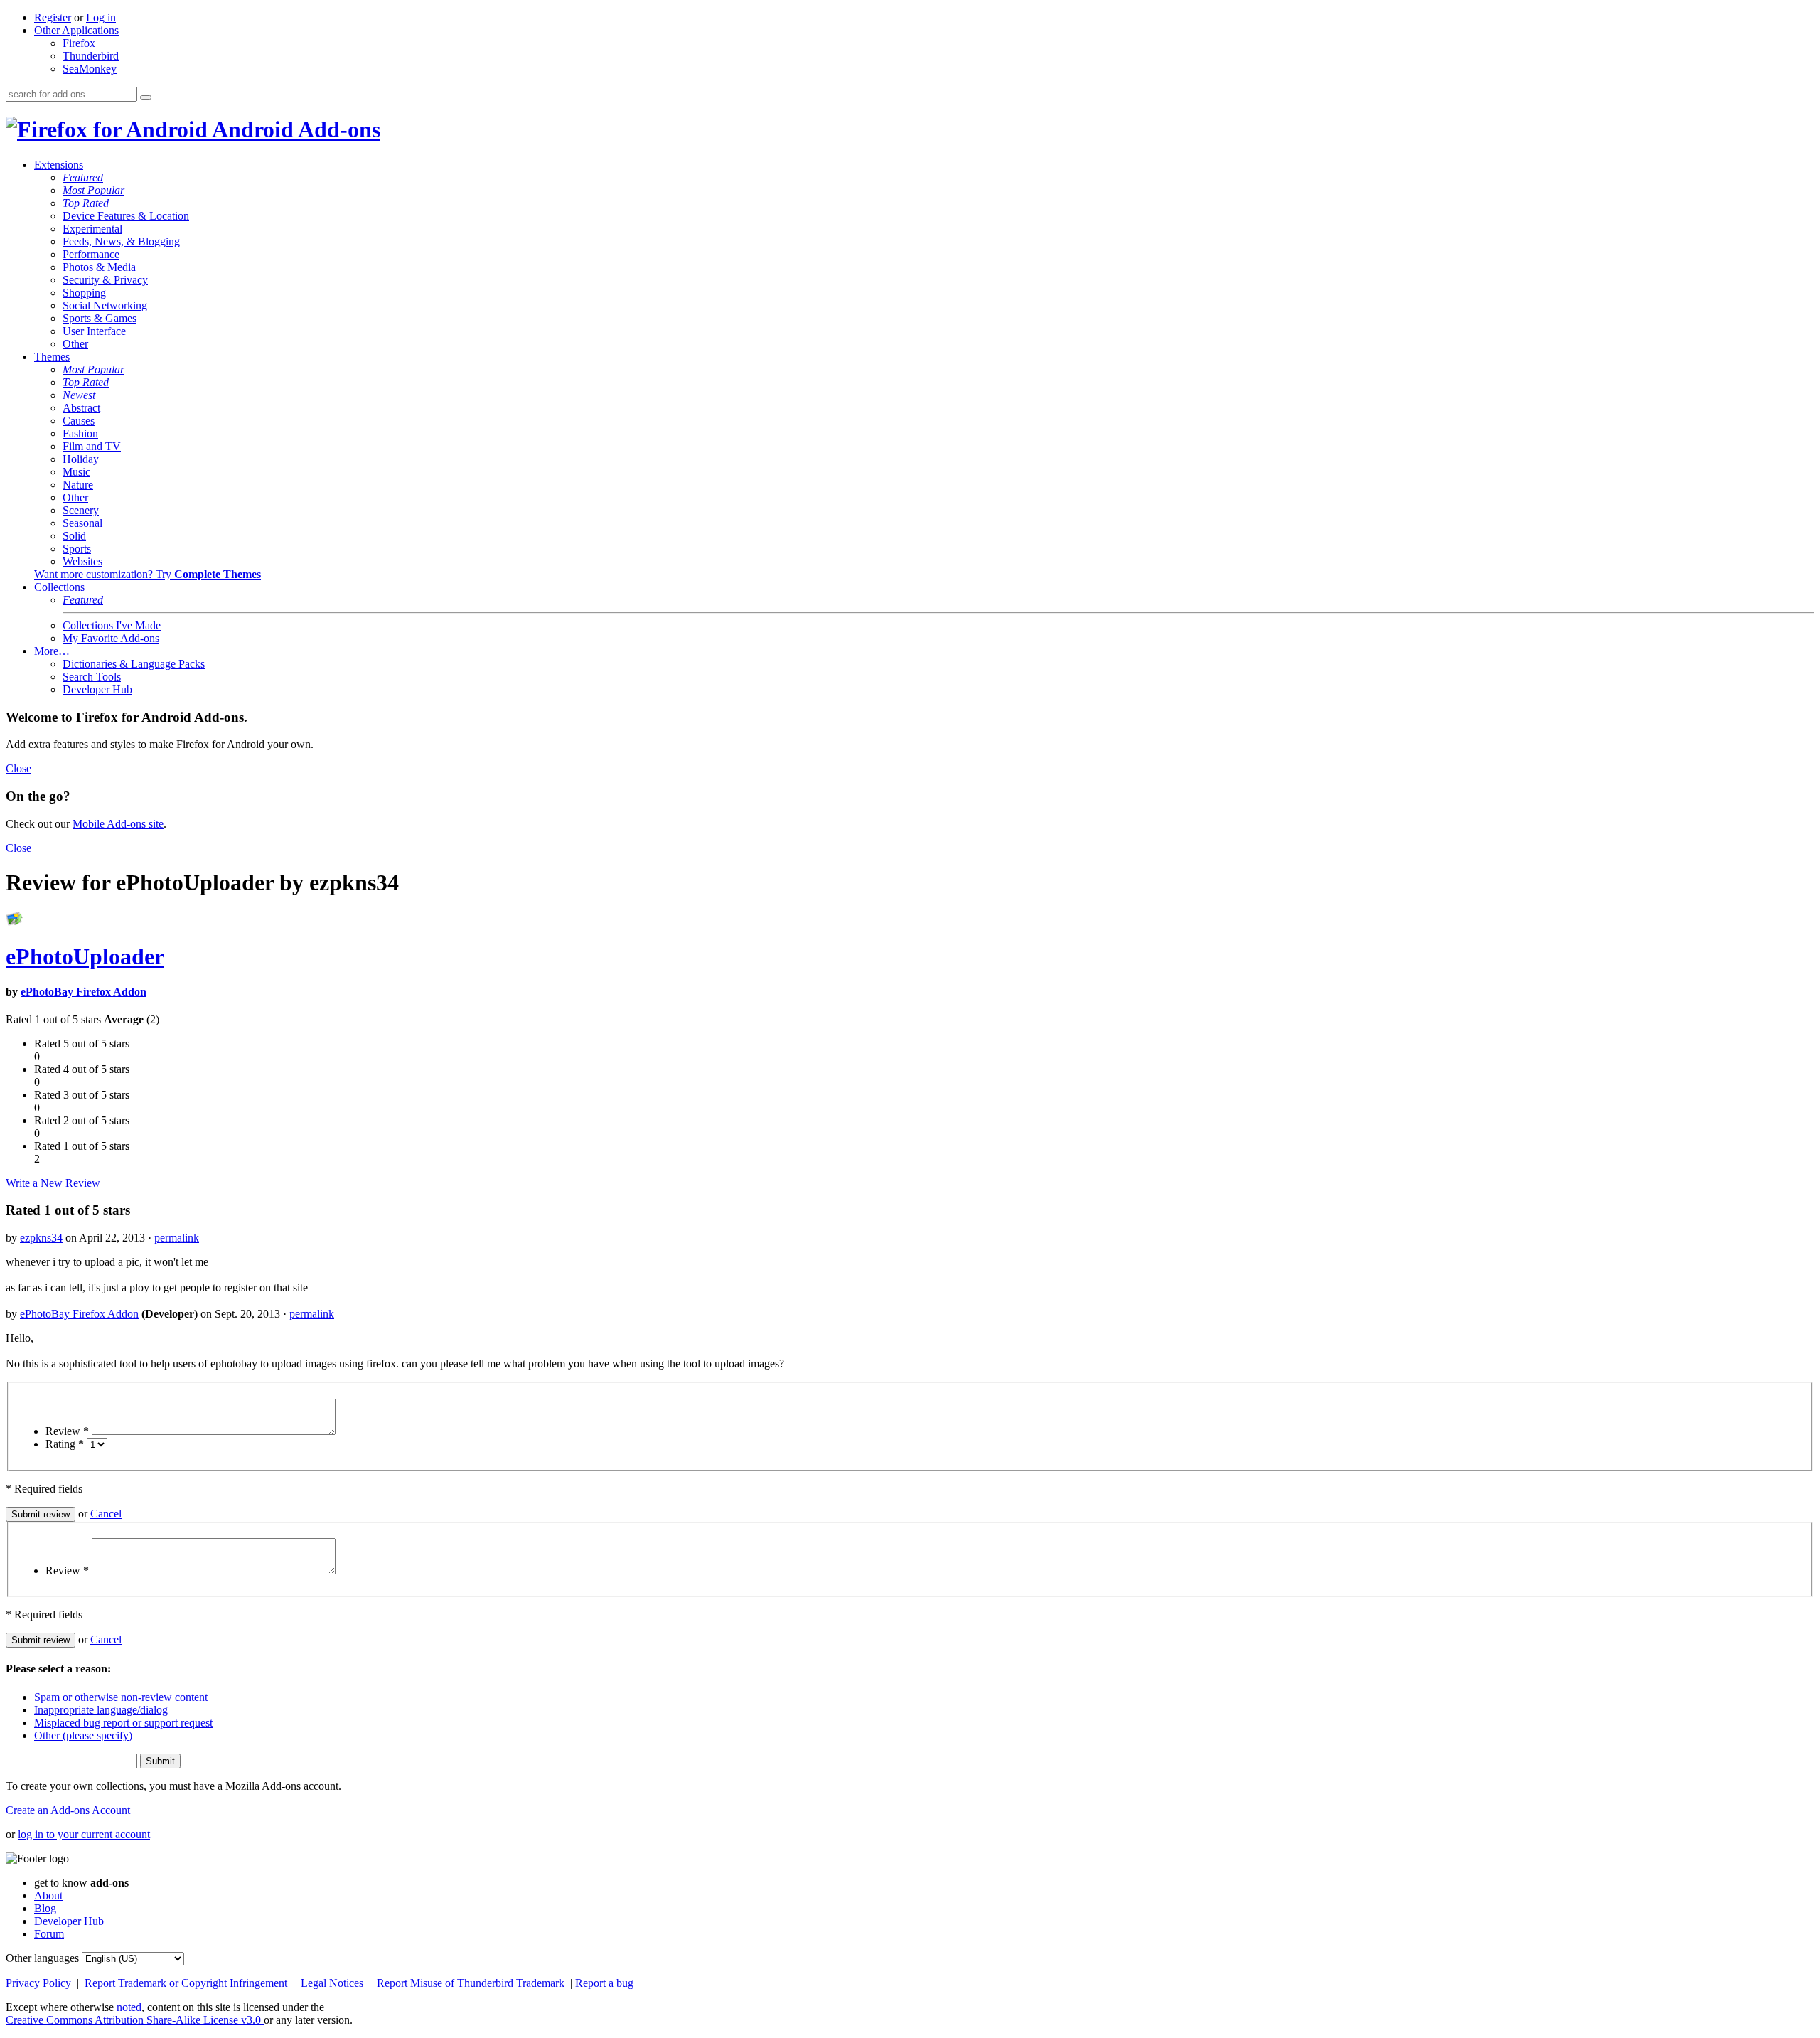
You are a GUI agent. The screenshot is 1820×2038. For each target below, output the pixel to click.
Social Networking (105, 305)
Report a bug (604, 1983)
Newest (79, 395)
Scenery (81, 510)
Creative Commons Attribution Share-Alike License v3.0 (135, 2020)
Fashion (80, 433)
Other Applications (76, 30)
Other (75, 344)
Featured (83, 177)
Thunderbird (91, 56)
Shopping (84, 293)
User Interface (94, 331)
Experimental (92, 229)
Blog (45, 1908)
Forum (49, 1934)
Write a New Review (53, 1183)
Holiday (81, 459)
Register (53, 17)
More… (52, 651)
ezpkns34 (41, 1238)
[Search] (146, 97)
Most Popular (93, 190)
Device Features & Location (126, 216)
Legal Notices (333, 1983)
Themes (52, 357)
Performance (91, 254)
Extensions (59, 165)
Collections (59, 587)
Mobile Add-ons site (118, 824)
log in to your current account (84, 1834)
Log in (101, 17)
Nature (78, 485)
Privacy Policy (40, 1983)
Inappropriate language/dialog (101, 1710)
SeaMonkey (90, 69)
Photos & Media (99, 267)
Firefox (79, 43)
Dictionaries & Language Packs (134, 664)
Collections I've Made (112, 625)
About (48, 1895)
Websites (82, 561)
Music (76, 472)
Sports (77, 549)
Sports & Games (100, 318)
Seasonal (82, 523)
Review (67, 1431)
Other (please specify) (83, 1735)
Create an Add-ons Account (68, 1810)
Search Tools (92, 677)
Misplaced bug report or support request (123, 1723)
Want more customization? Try (148, 574)
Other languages (42, 1958)
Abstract (81, 408)
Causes (79, 421)
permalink (177, 1238)
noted (129, 2007)
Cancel (106, 1514)
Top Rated (86, 203)
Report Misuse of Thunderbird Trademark (472, 1983)
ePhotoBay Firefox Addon (84, 992)
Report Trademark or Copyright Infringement (187, 1983)
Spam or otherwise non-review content (121, 1697)
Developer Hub (97, 689)
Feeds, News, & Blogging (121, 241)
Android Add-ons (294, 129)
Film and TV (92, 446)
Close (18, 768)
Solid (74, 536)
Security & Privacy (105, 280)
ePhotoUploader (85, 956)
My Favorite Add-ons (111, 638)
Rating (65, 1444)
